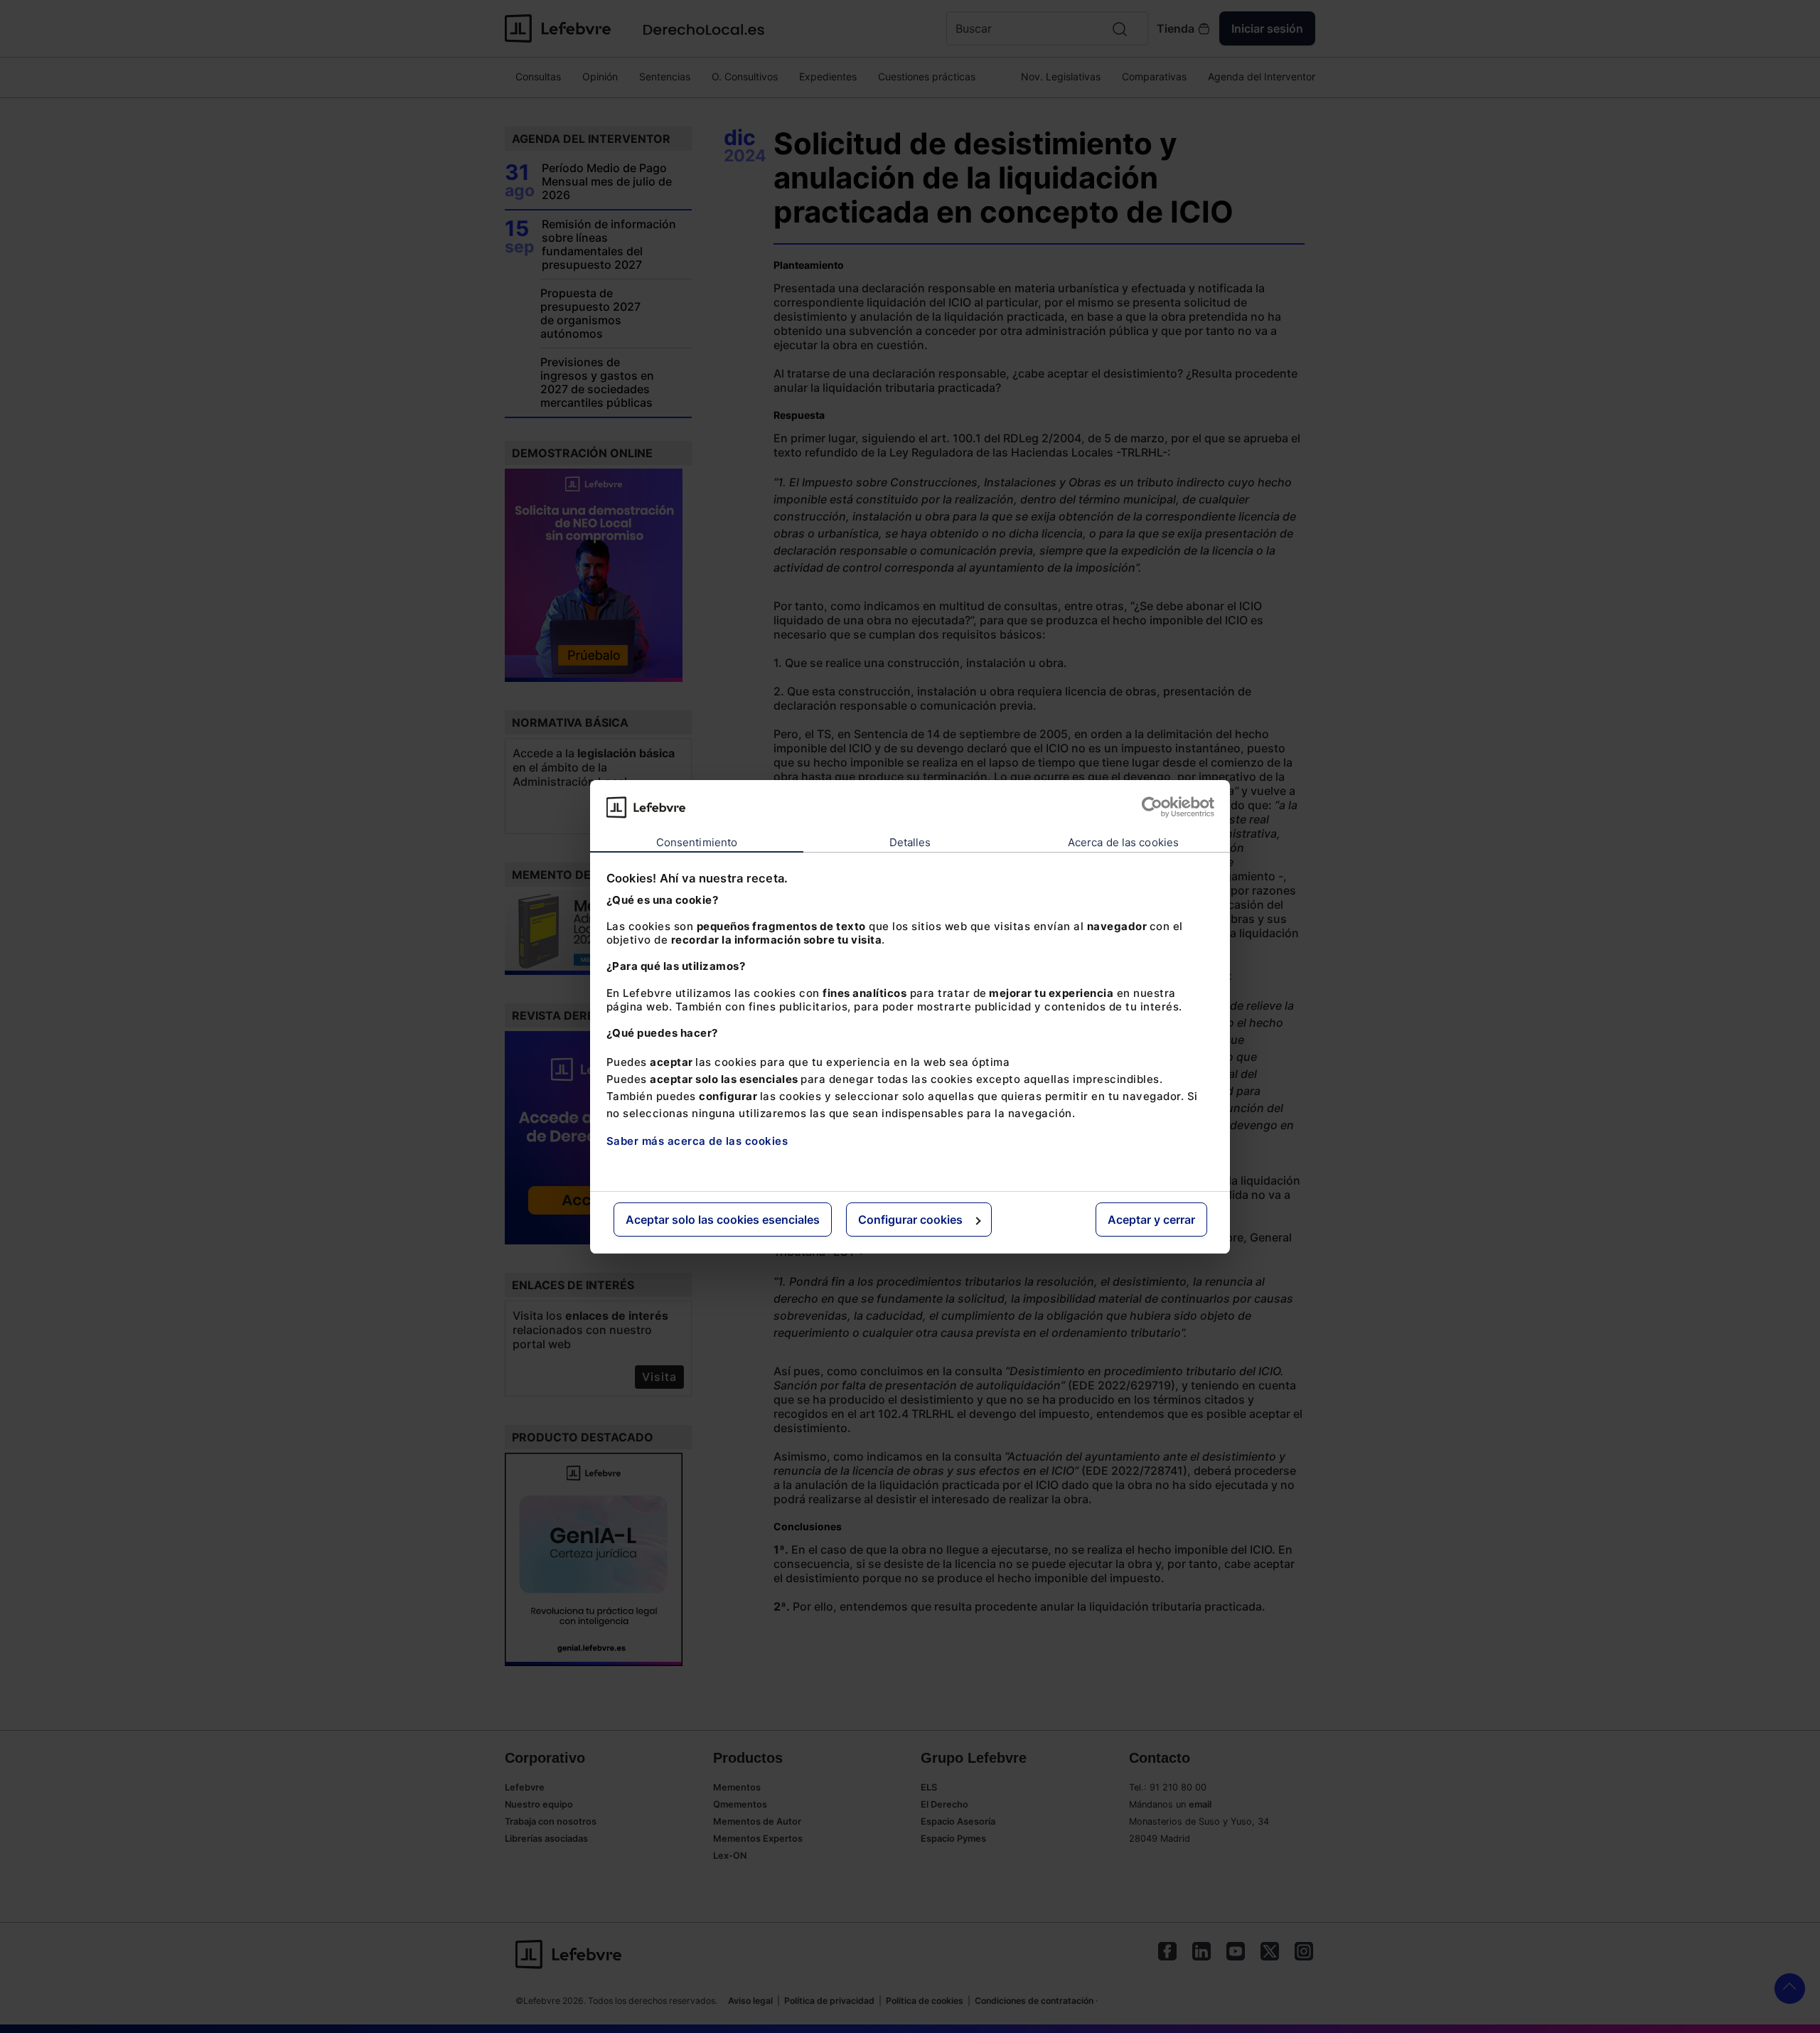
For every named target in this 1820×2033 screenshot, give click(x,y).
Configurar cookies (910, 1220)
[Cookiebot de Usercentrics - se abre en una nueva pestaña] (1152, 807)
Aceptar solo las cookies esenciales (723, 1220)
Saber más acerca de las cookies (697, 1141)
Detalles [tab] (910, 842)
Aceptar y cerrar (1151, 1220)
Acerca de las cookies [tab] (1123, 842)
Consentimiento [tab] (697, 842)
